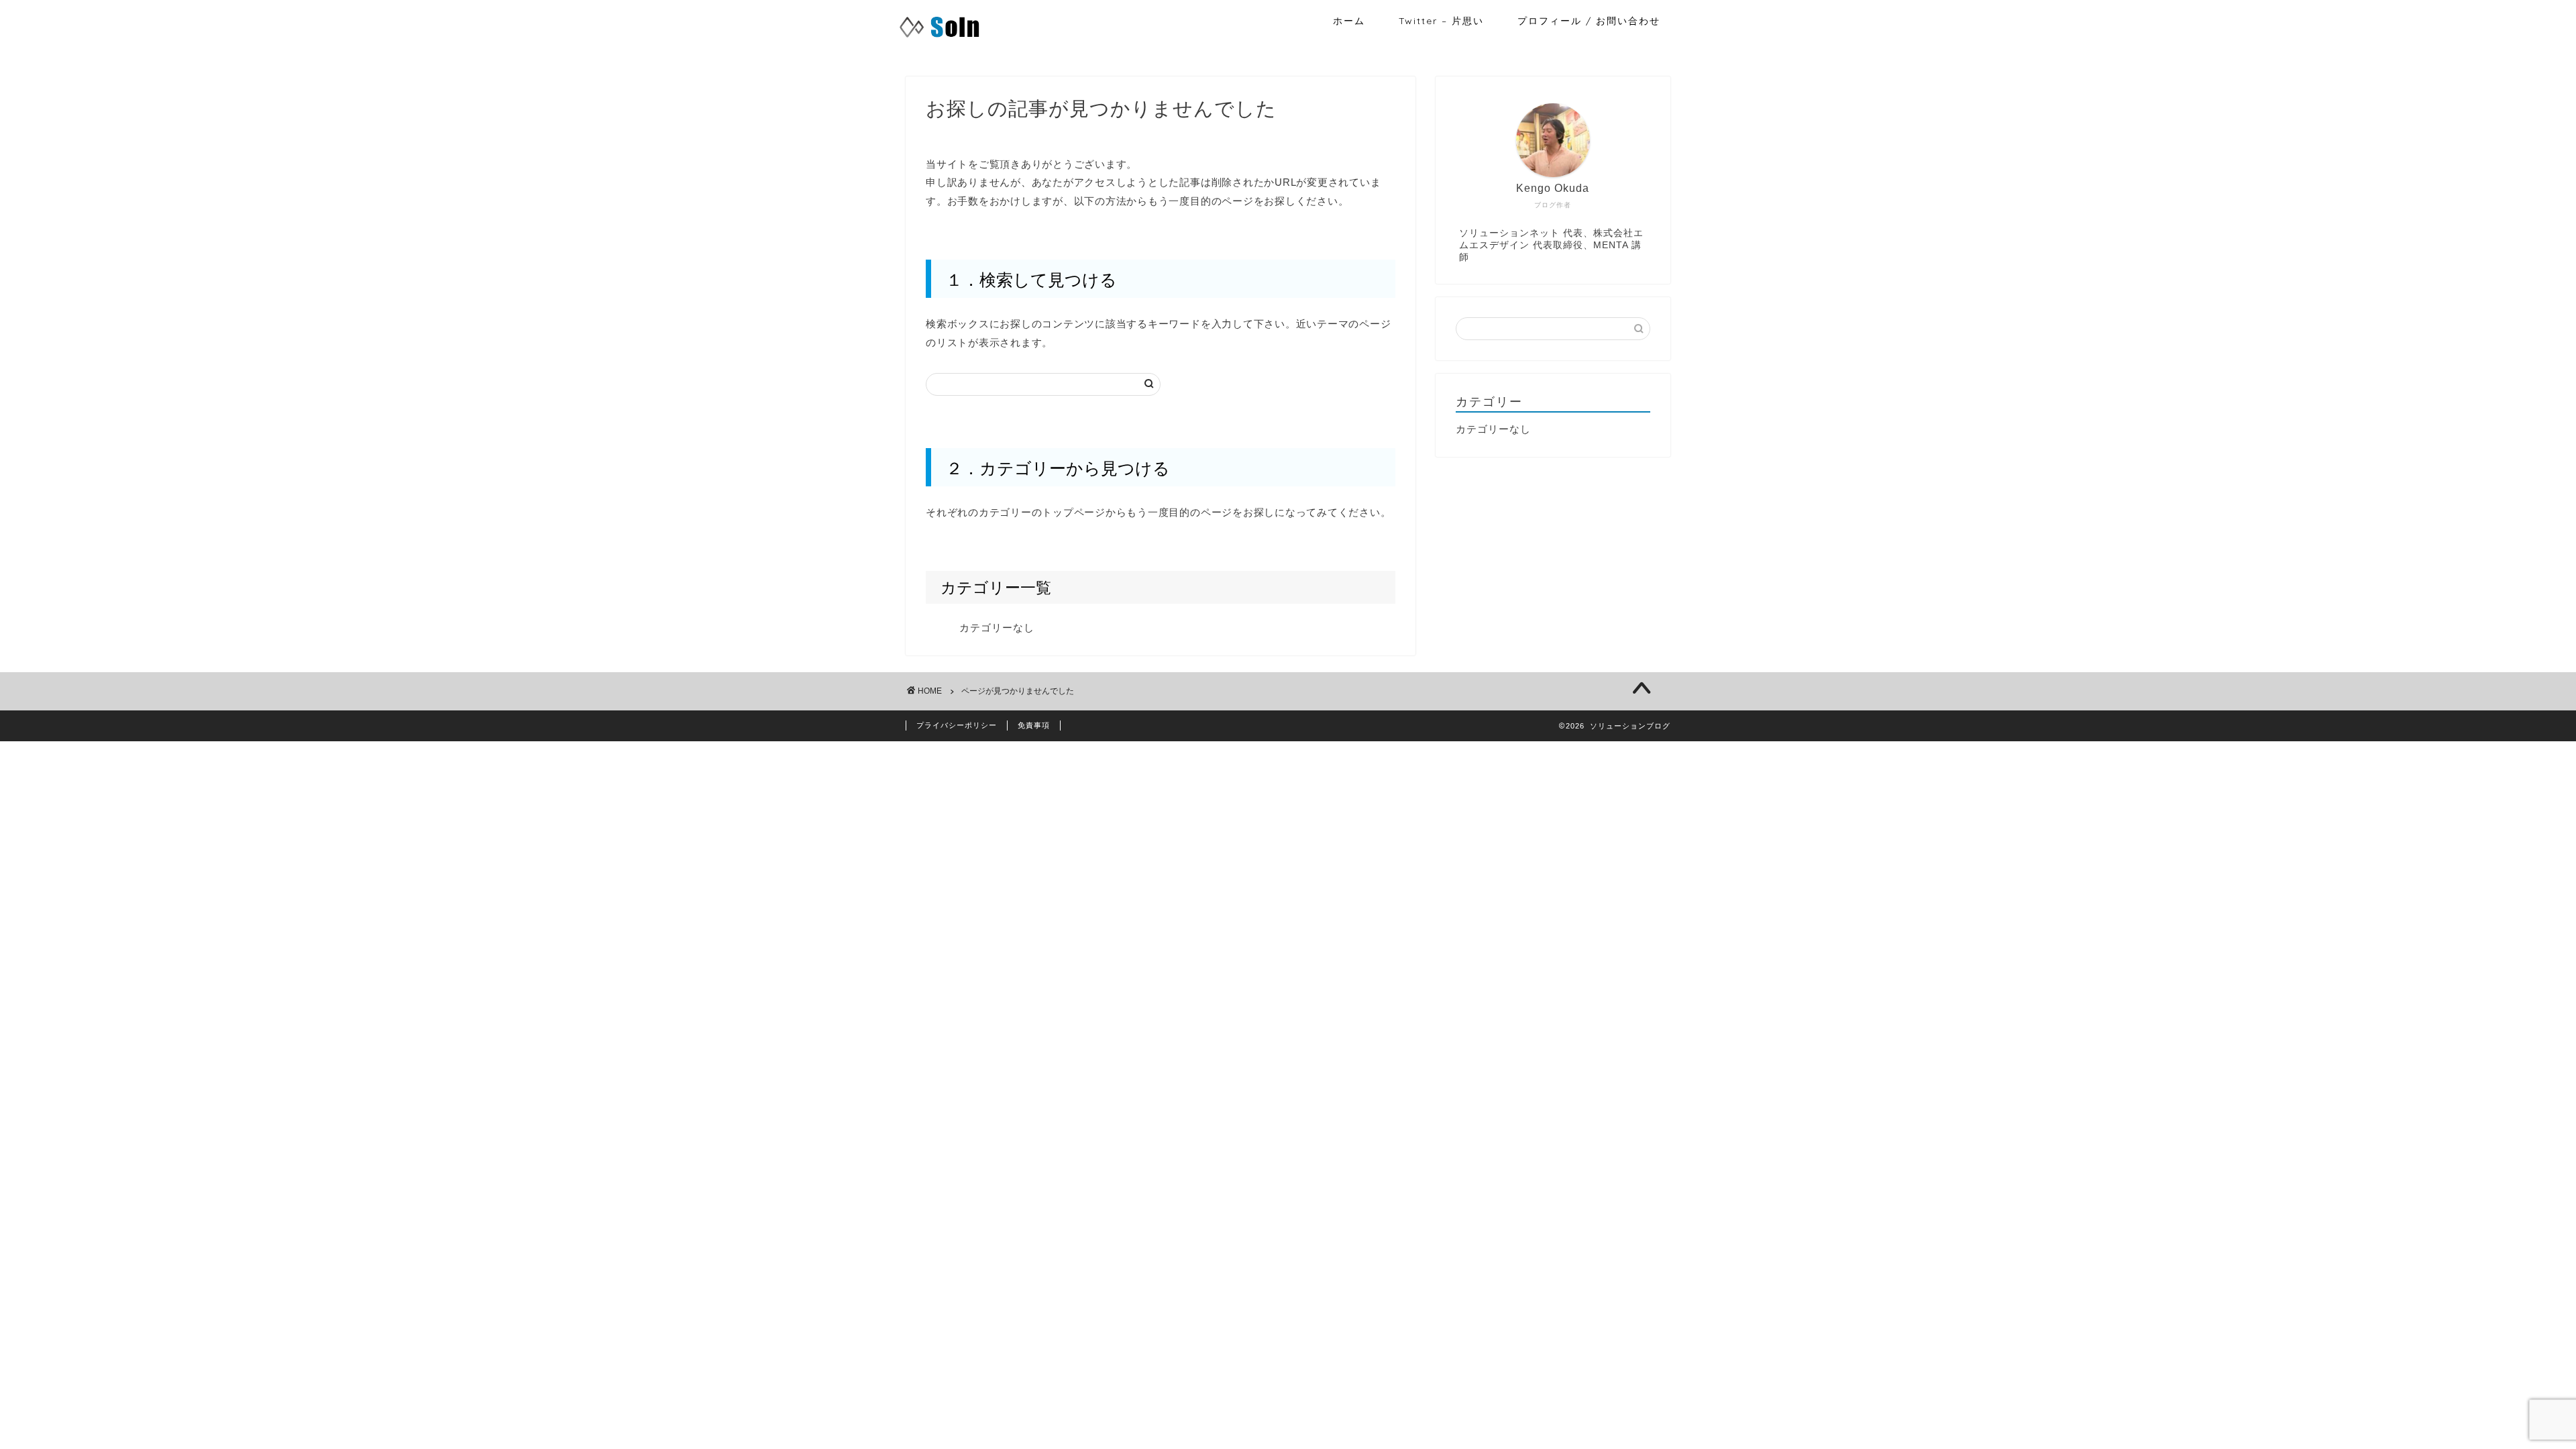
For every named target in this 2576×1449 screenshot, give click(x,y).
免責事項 (1034, 725)
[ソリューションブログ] (940, 38)
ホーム (1349, 21)
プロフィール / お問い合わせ (1589, 21)
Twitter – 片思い (1441, 21)
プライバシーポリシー (957, 725)
